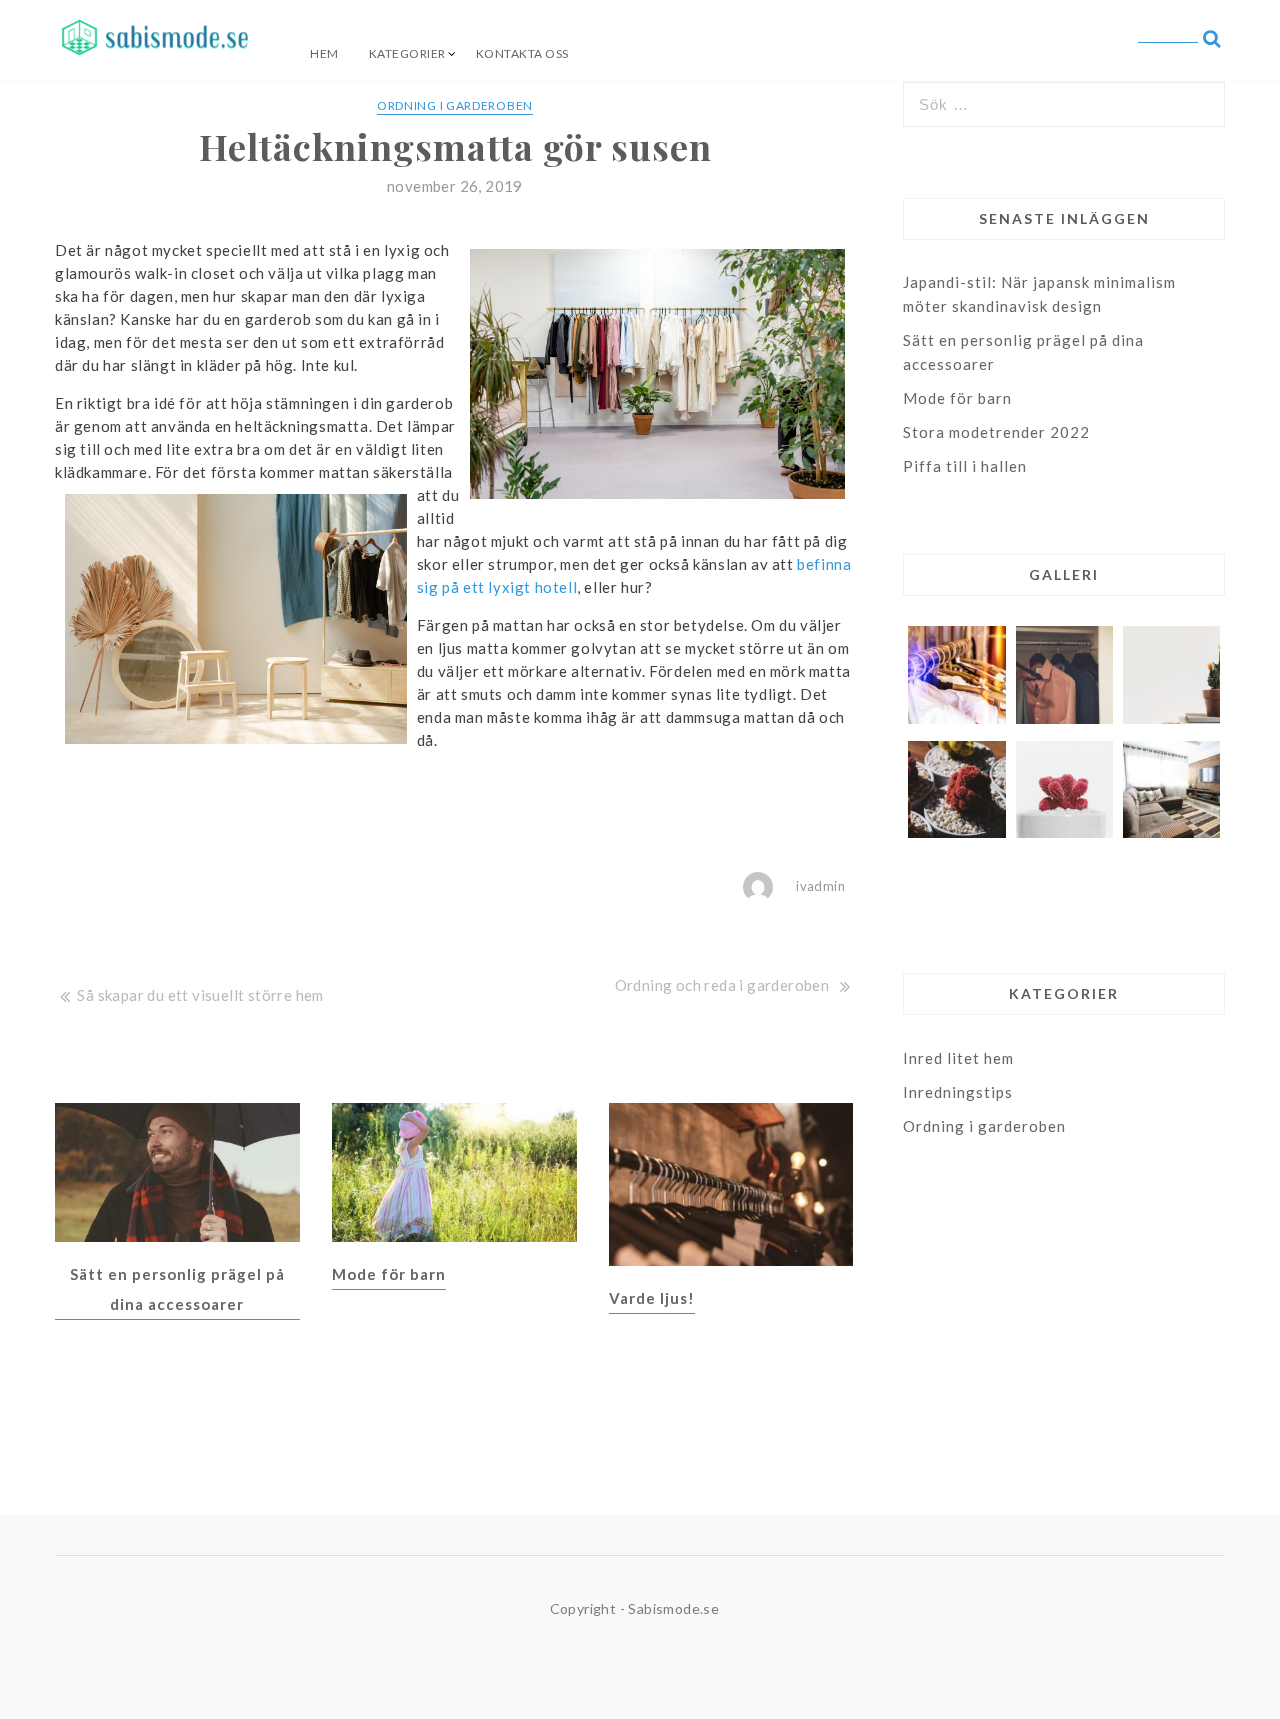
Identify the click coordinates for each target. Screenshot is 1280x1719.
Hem (324, 53)
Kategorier (407, 53)
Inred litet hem (958, 1058)
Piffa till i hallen (965, 466)
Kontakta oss (522, 53)
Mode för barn (389, 1274)
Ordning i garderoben (455, 105)
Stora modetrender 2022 (996, 432)
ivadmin (820, 886)
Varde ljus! (652, 1298)
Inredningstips (958, 1092)
